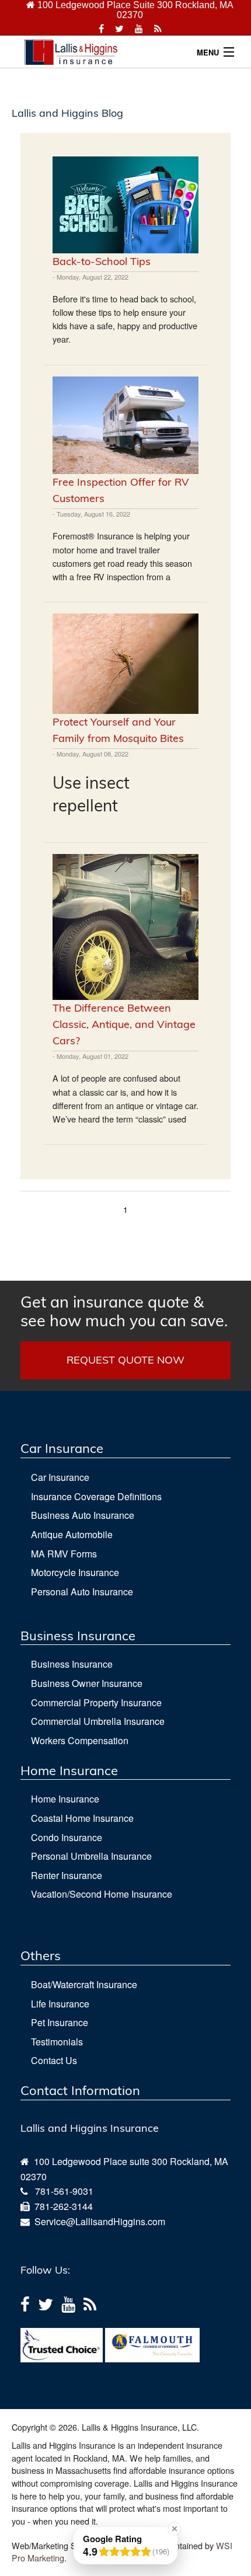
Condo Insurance (67, 1837)
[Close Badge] (175, 2529)
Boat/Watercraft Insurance (84, 1984)
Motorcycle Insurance (75, 1572)
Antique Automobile (72, 1534)
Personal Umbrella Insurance (91, 1856)
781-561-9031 (64, 2191)
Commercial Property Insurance (96, 1702)
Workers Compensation (80, 1740)
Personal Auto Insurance (82, 1592)
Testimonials (57, 2042)
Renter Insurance (67, 1875)
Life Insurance (60, 2004)
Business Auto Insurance (83, 1515)
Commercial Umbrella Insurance (98, 1721)
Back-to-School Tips (102, 261)
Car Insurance (60, 1477)
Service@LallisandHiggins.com (97, 2221)
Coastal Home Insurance (82, 1818)
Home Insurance (65, 1799)
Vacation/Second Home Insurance (102, 1894)
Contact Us (54, 2060)
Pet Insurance (60, 2022)
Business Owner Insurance (87, 1683)
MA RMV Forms (64, 1554)
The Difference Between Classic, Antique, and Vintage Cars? (124, 1024)
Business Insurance (72, 1664)
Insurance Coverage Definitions (96, 1496)
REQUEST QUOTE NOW (125, 1360)
